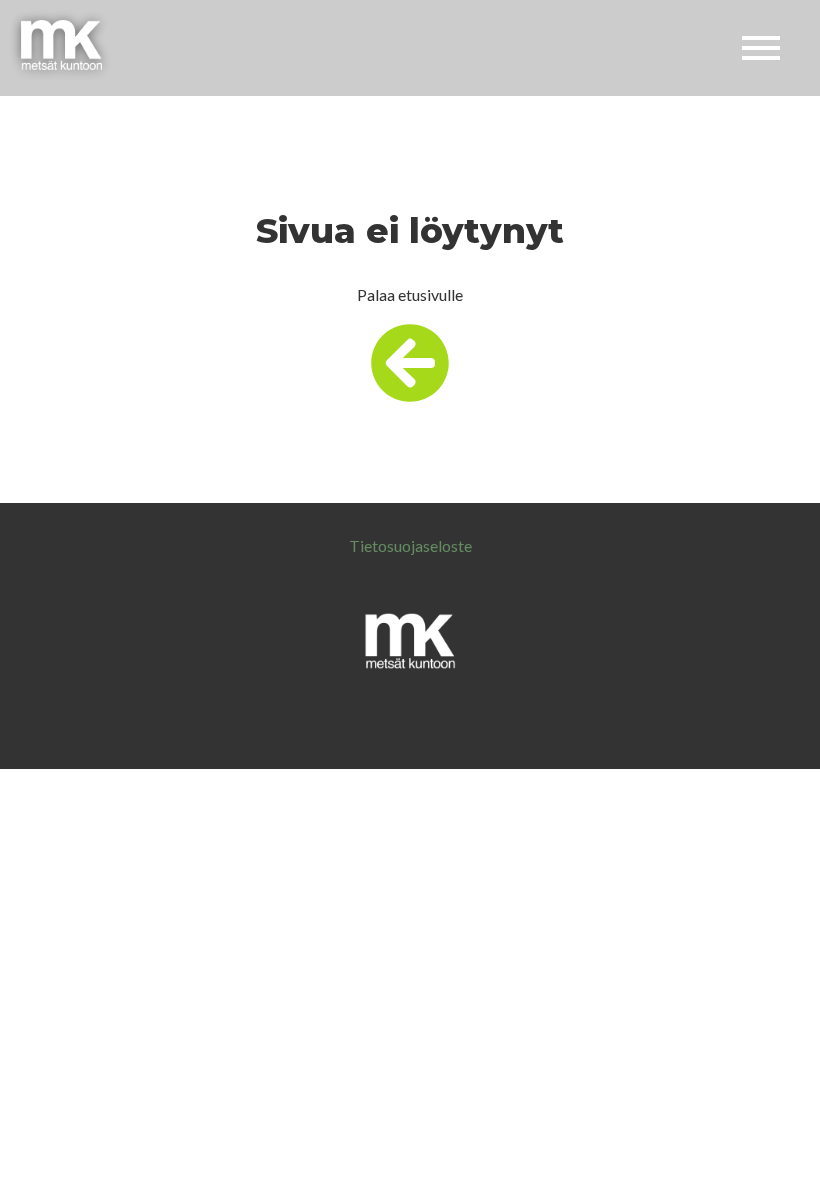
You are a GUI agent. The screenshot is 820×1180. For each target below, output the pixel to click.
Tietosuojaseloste (410, 545)
